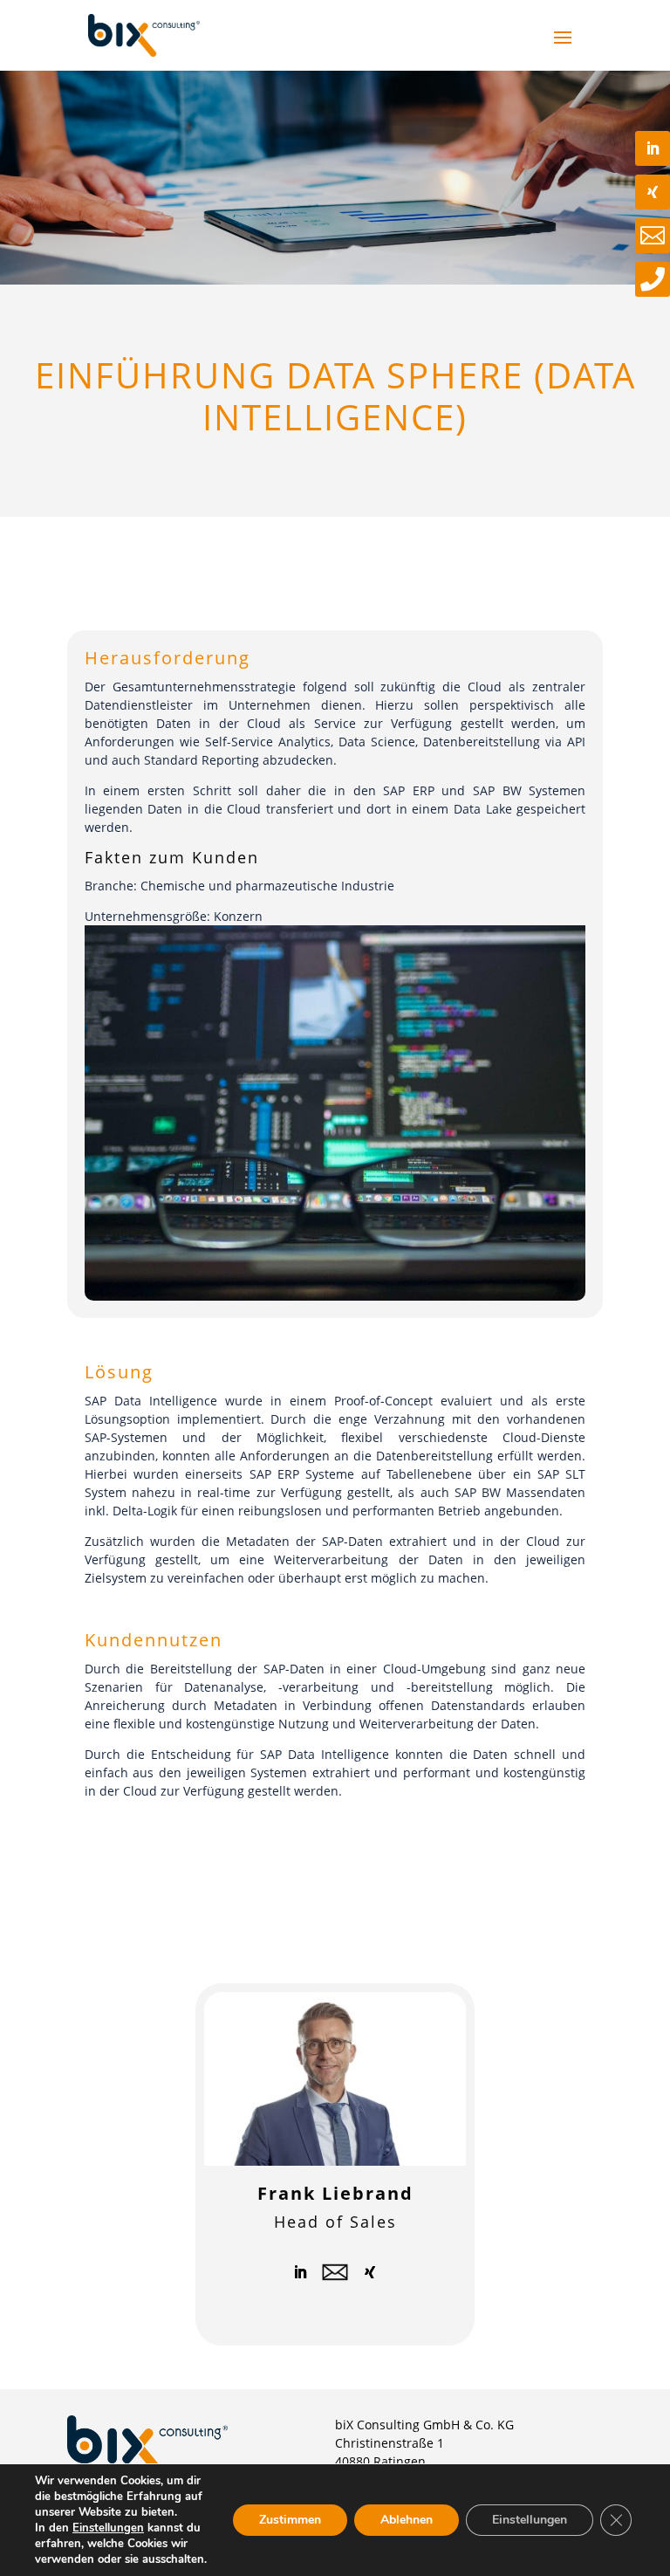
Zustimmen (290, 2520)
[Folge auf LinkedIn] (300, 2272)
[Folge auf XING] (370, 2272)
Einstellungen (108, 2528)
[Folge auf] (335, 2272)
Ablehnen (407, 2520)
